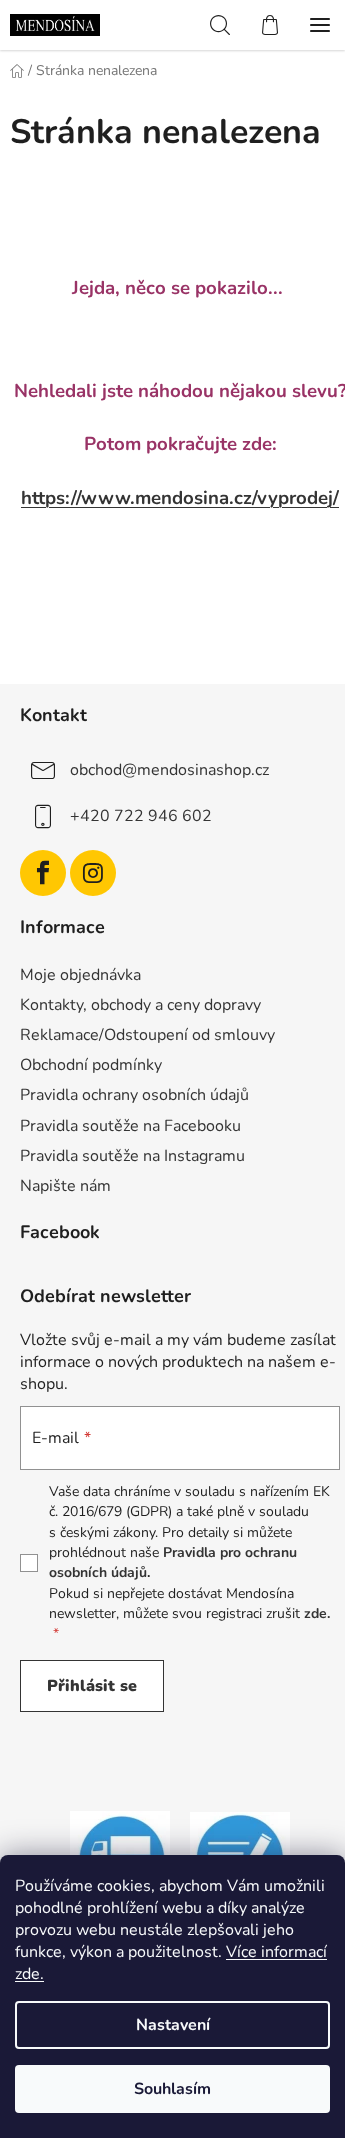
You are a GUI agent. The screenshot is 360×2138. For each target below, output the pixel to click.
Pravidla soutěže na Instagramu (132, 1156)
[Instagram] (93, 873)
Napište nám (65, 1186)
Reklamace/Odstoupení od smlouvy (147, 1035)
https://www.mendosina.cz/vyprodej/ (180, 498)
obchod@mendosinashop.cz (169, 770)
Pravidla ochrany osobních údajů (134, 1095)
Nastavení (173, 2025)
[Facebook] (43, 873)
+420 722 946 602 (141, 816)
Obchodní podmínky (91, 1065)
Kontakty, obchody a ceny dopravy (140, 1005)
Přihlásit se (92, 1686)
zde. (317, 1613)
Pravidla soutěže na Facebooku (130, 1126)
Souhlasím (172, 2089)
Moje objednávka (80, 975)
